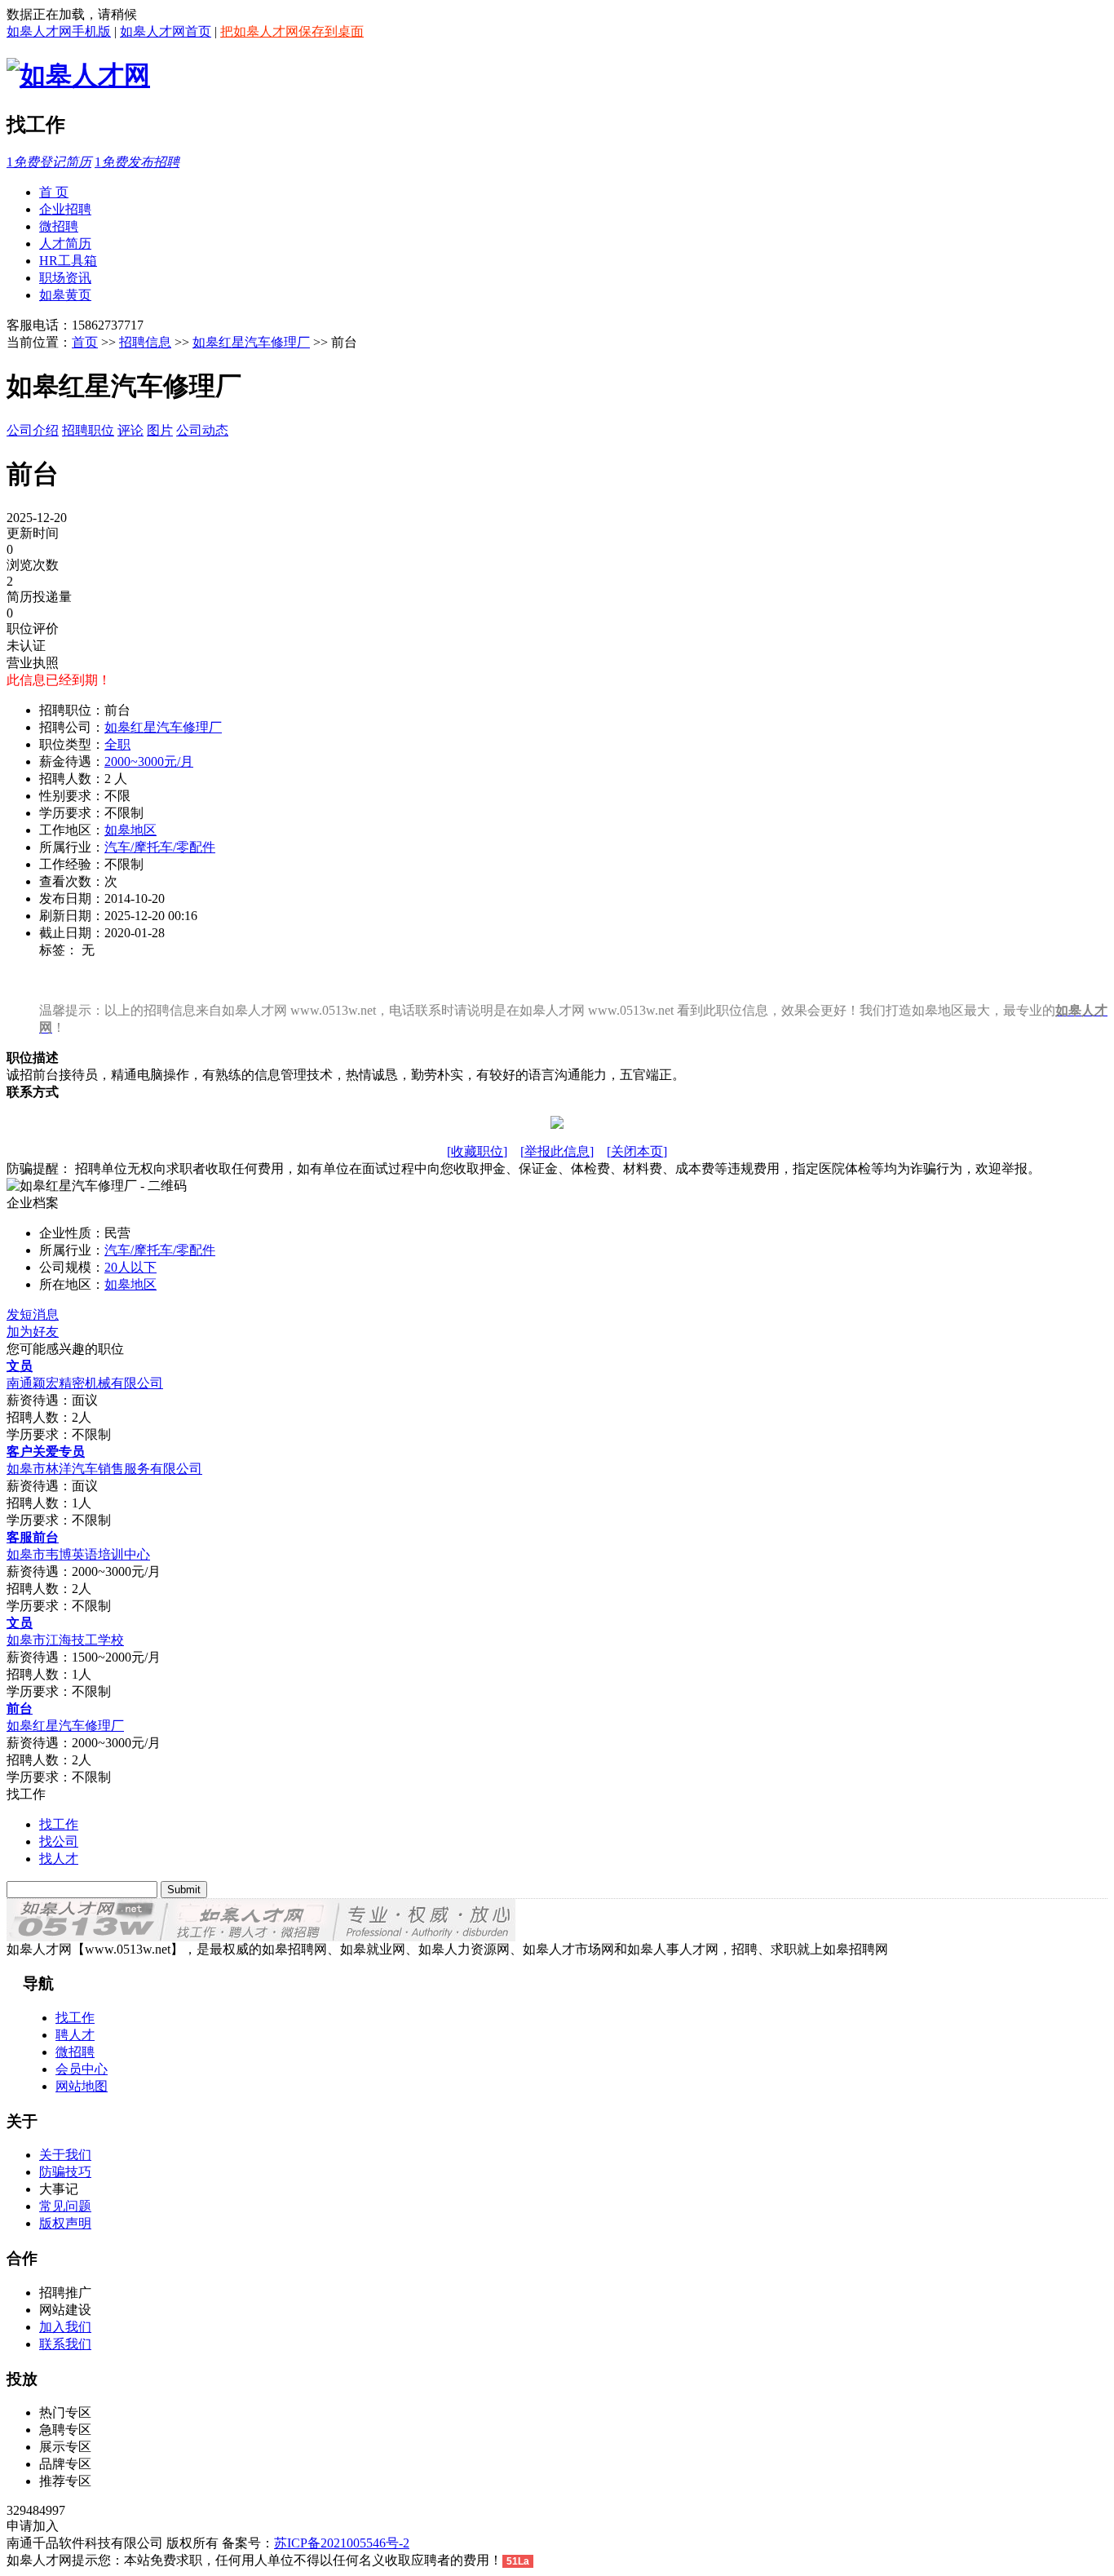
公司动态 (202, 430)
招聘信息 (145, 342)
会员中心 (82, 2069)
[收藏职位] (477, 1151)
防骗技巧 (65, 2172)
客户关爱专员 (46, 1452)
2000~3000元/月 (149, 761)
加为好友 (33, 1332)
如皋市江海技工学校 (65, 1640)
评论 (130, 430)
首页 (85, 342)
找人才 (59, 1859)
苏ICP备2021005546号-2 (342, 2543)
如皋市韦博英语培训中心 (78, 1554)
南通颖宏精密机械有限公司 (85, 1383)
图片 (160, 430)
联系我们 (65, 2344)
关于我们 (65, 2155)
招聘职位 (88, 430)
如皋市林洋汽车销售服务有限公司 (104, 1469)
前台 (20, 1708)
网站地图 (82, 2086)
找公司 (59, 1841)
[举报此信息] (557, 1151)
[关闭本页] (637, 1151)
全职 (117, 744)
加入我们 (65, 2327)
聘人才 (75, 2035)
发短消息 (33, 1315)
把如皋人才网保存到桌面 (292, 31)
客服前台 (33, 1537)
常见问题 (65, 2206)
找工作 (59, 1824)
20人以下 (130, 1267)
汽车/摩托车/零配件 (160, 847)
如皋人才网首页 (166, 31)
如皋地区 (130, 830)
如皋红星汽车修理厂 (251, 342)
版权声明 (65, 2223)
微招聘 (75, 2052)
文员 (20, 1366)
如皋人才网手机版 (59, 31)
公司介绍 (33, 430)
